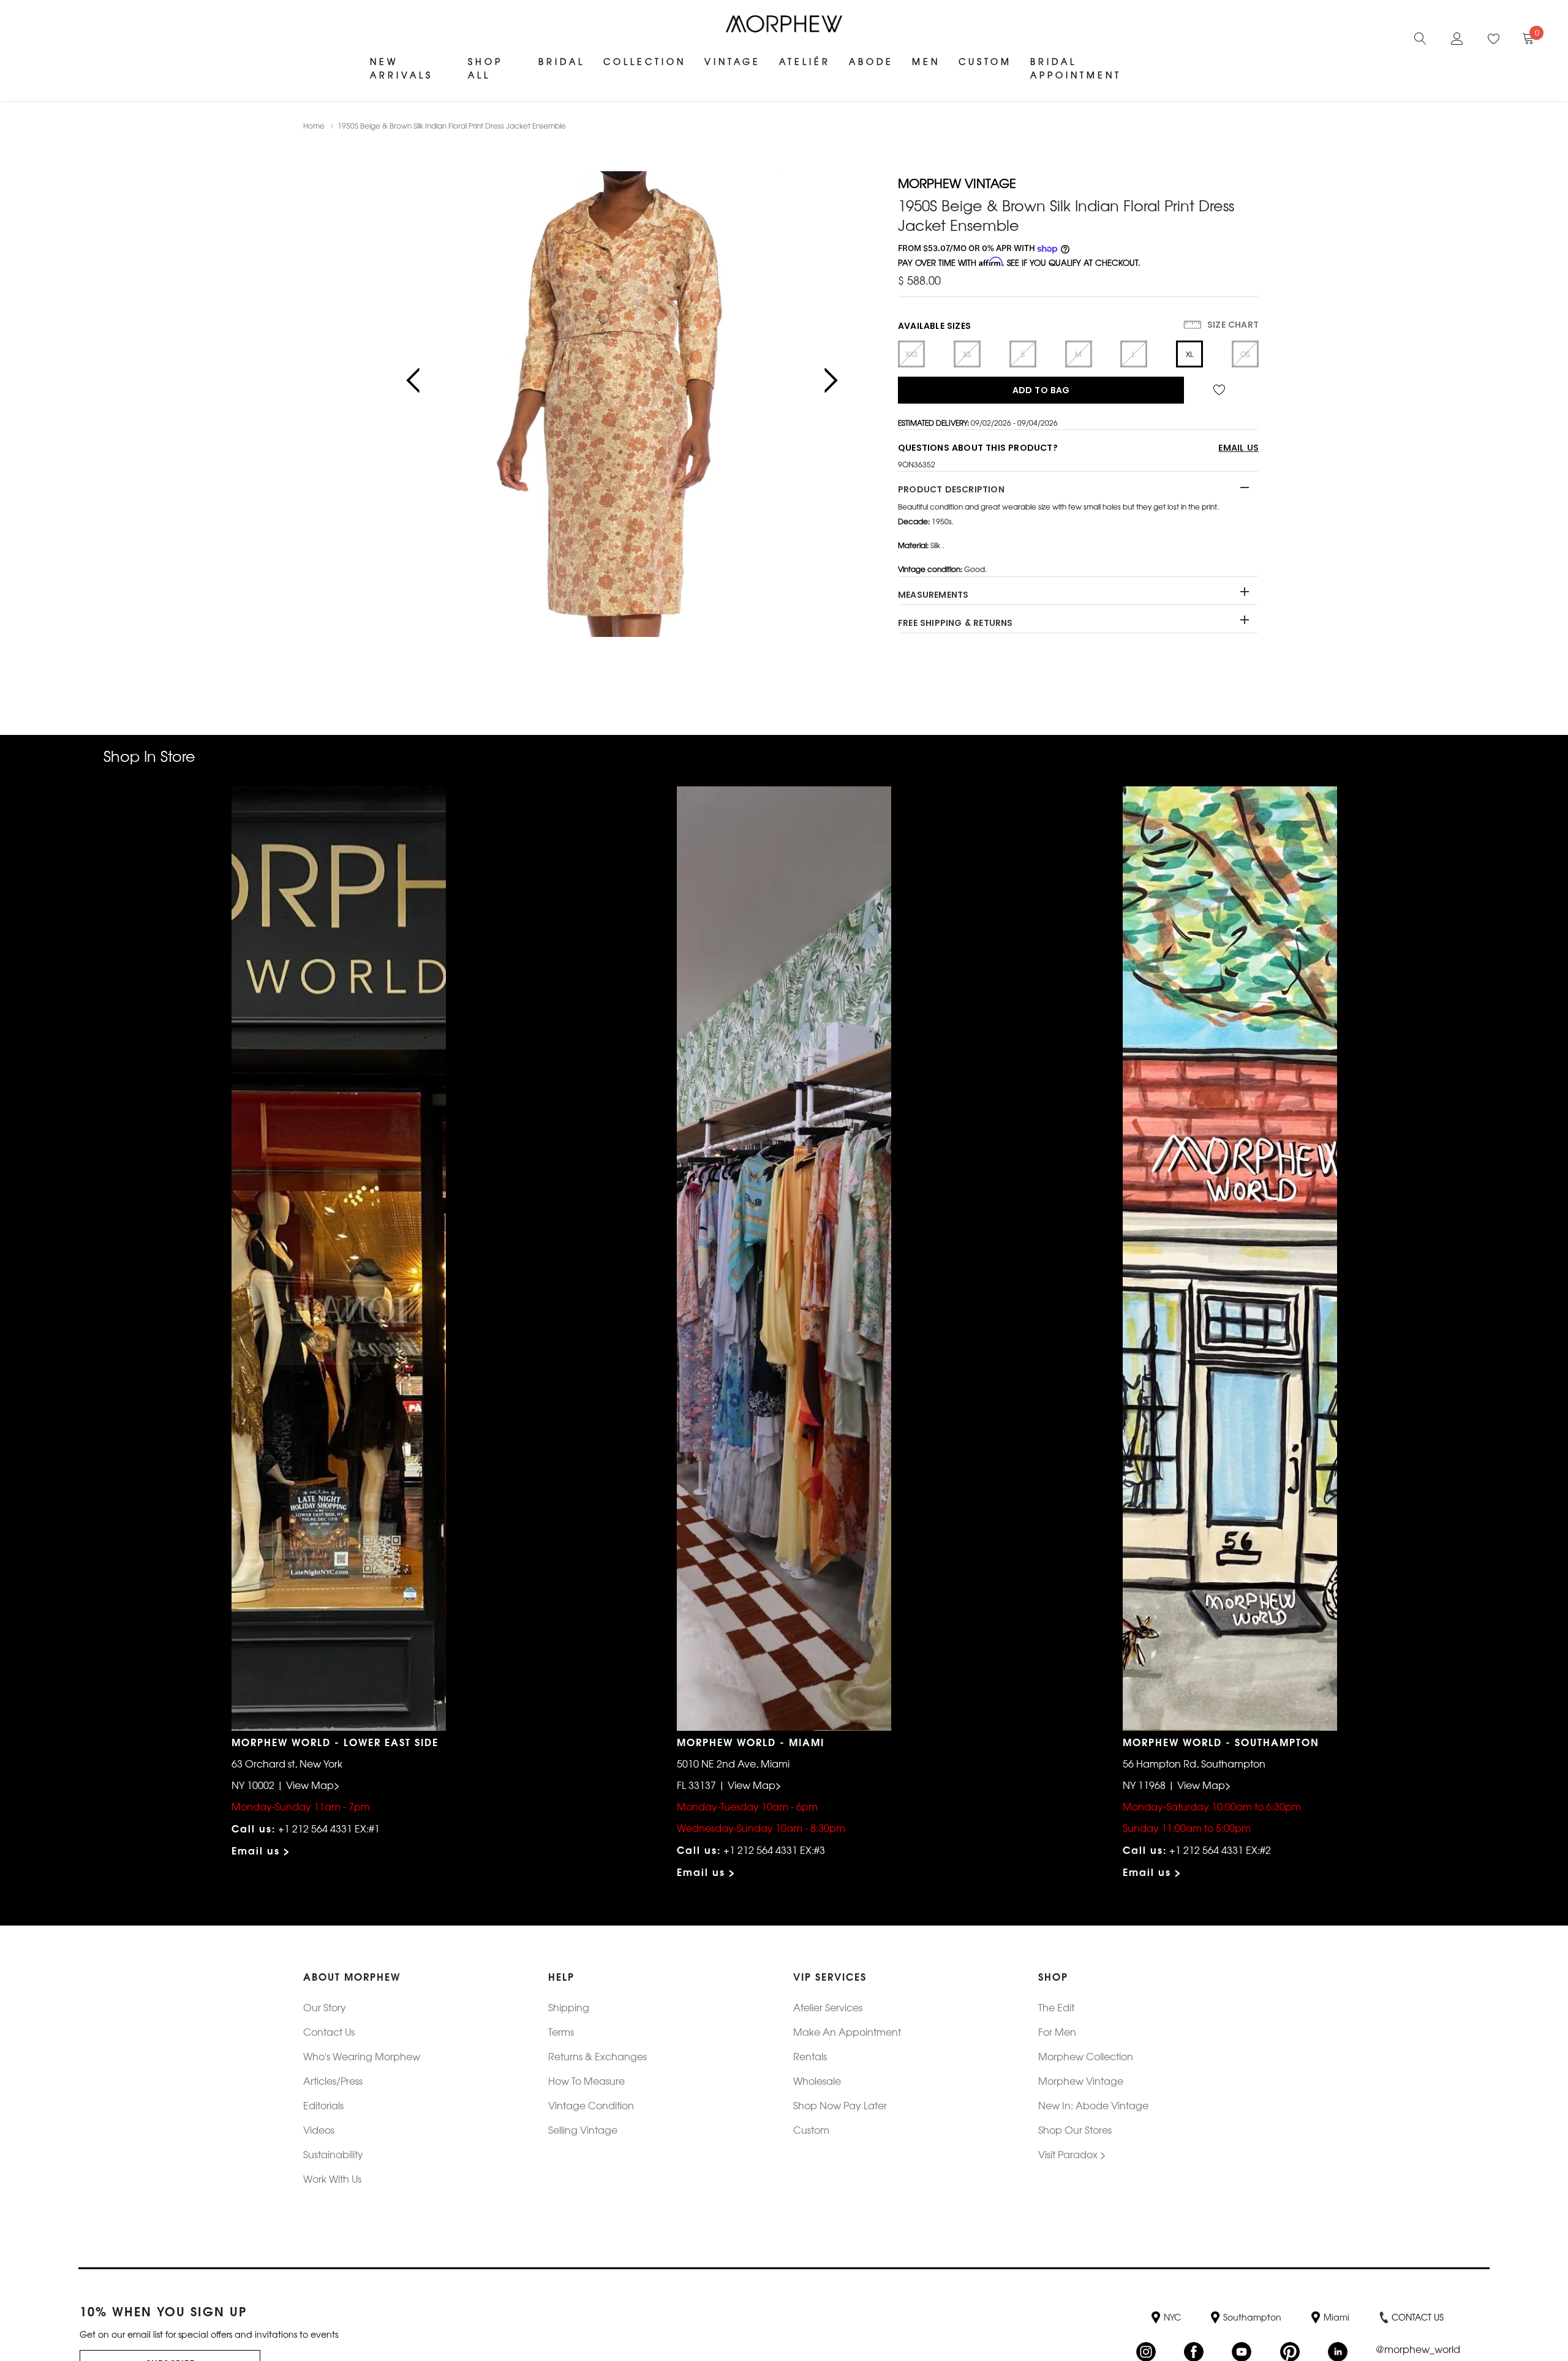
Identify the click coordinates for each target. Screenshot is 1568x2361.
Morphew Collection (1086, 2056)
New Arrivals (401, 68)
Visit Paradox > (1072, 2154)
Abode (871, 61)
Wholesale (817, 2080)
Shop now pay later (840, 2105)
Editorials (323, 2105)
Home (314, 126)
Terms (561, 2032)
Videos (319, 2129)
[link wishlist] (1221, 390)
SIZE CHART (1232, 325)
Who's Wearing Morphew (362, 2056)
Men (926, 61)
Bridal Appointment (1076, 68)
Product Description (951, 489)
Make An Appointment (847, 2032)
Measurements (933, 595)
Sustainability (333, 2154)
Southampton (1252, 2317)
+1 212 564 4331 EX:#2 (1220, 1850)
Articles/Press (333, 2080)
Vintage (733, 61)
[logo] (784, 24)
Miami (1336, 2317)
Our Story (325, 2007)
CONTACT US (1418, 2317)
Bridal (562, 61)
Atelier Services (828, 2007)
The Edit (1056, 2007)
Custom (985, 61)
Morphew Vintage (1081, 2080)
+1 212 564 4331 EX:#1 (329, 1828)
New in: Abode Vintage (1093, 2105)
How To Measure (586, 2080)
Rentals (810, 2056)
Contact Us (329, 2032)
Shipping (569, 2007)
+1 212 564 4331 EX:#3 (774, 1850)
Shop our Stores (1075, 2129)
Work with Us (332, 2178)
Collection (645, 61)
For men (1057, 2032)
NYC (1172, 2317)
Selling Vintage (583, 2129)
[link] (1420, 37)
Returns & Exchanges (597, 2056)
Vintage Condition (591, 2105)
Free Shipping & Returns (956, 623)
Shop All (485, 68)
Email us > (261, 1850)
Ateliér (805, 61)
